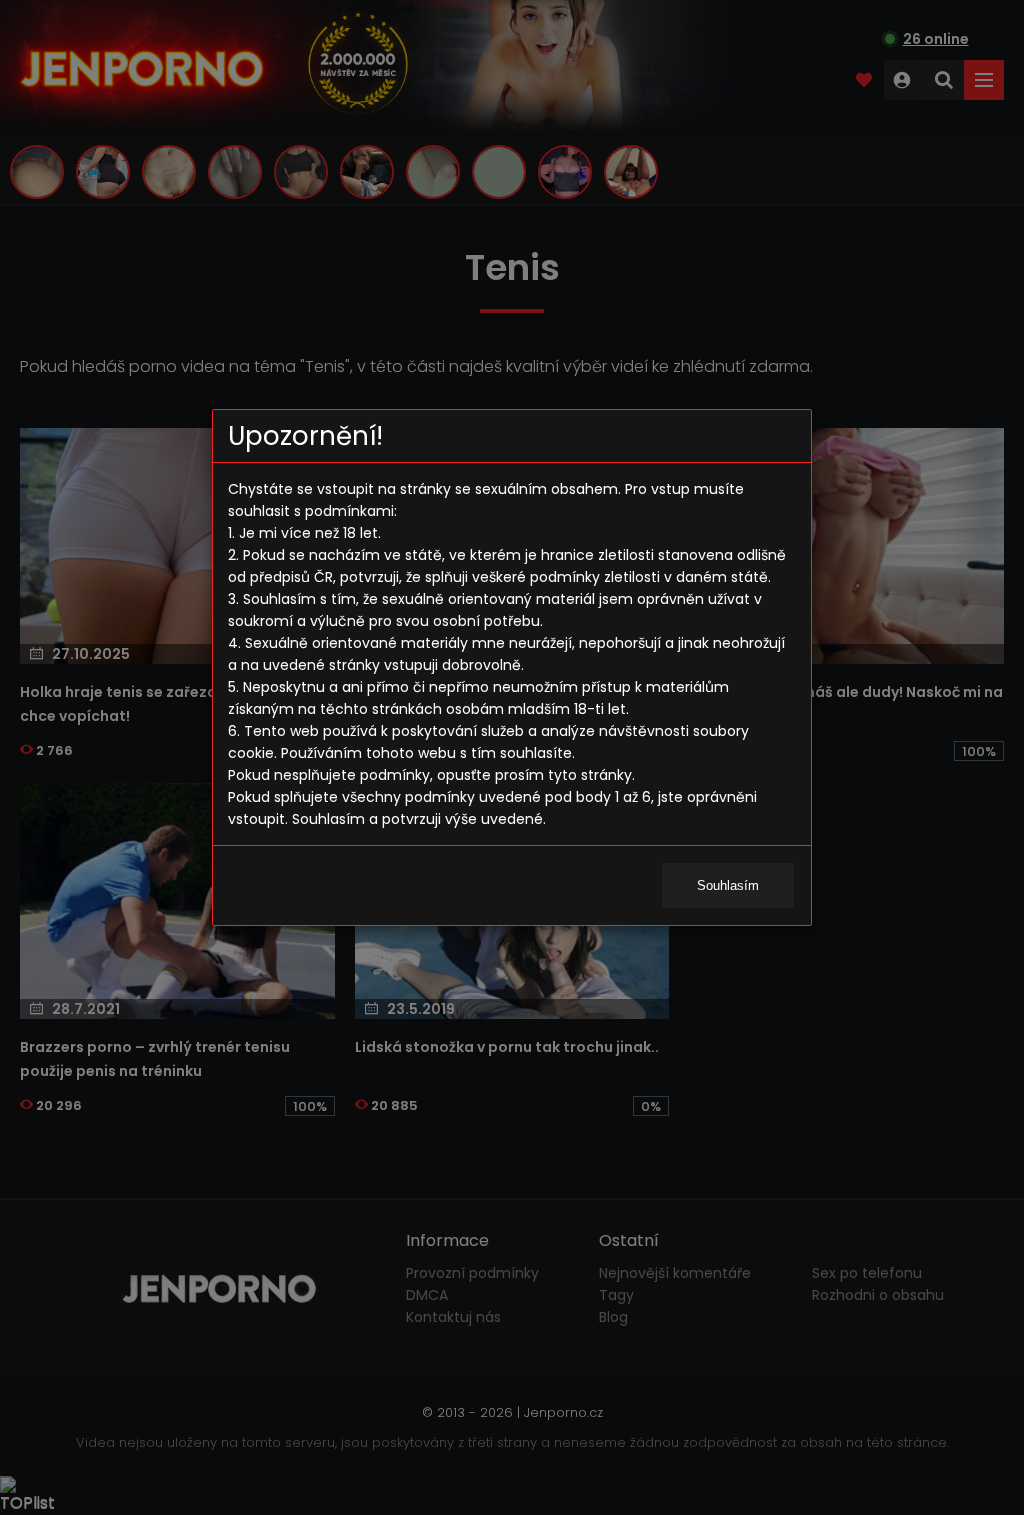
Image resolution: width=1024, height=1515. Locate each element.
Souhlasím (728, 885)
